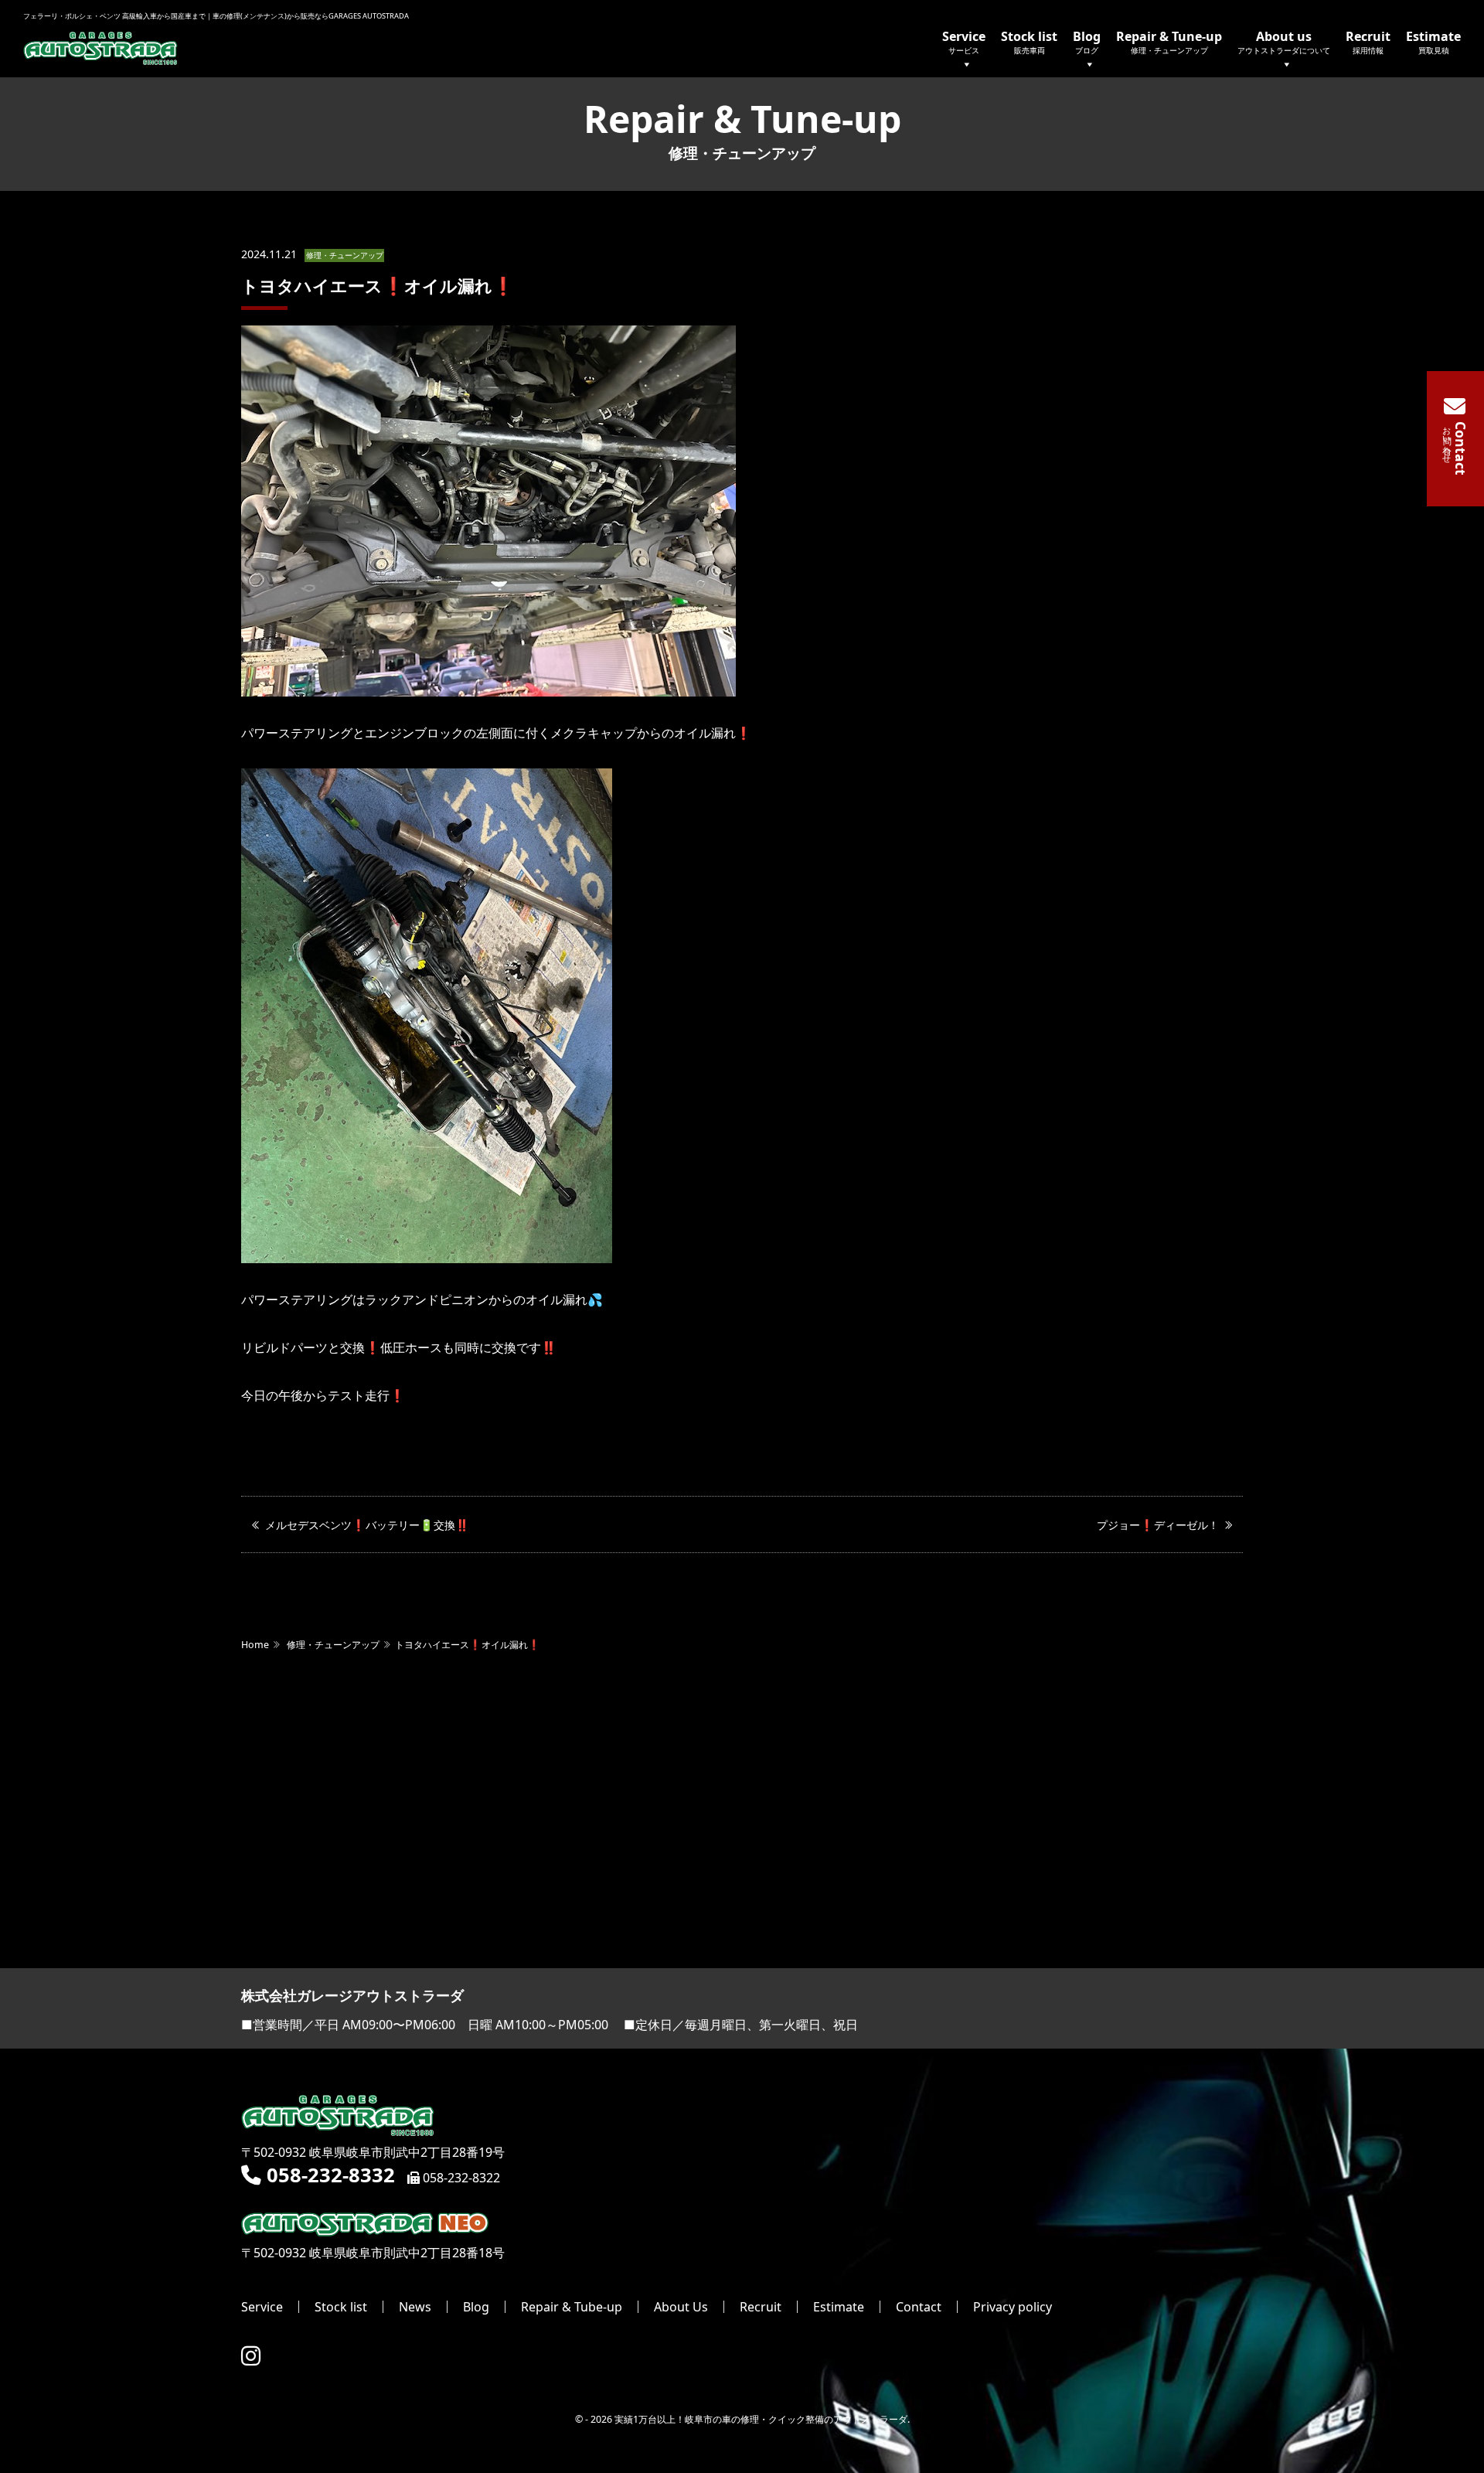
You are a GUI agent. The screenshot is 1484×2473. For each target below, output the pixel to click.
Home (255, 1645)
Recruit (1368, 41)
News (415, 2307)
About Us (681, 2307)
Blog (1087, 41)
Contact (919, 2307)
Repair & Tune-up (1169, 41)
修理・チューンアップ (345, 255)
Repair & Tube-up (572, 2307)
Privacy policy (1013, 2307)
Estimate (1433, 41)
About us (1284, 41)
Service (964, 41)
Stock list (1029, 41)
